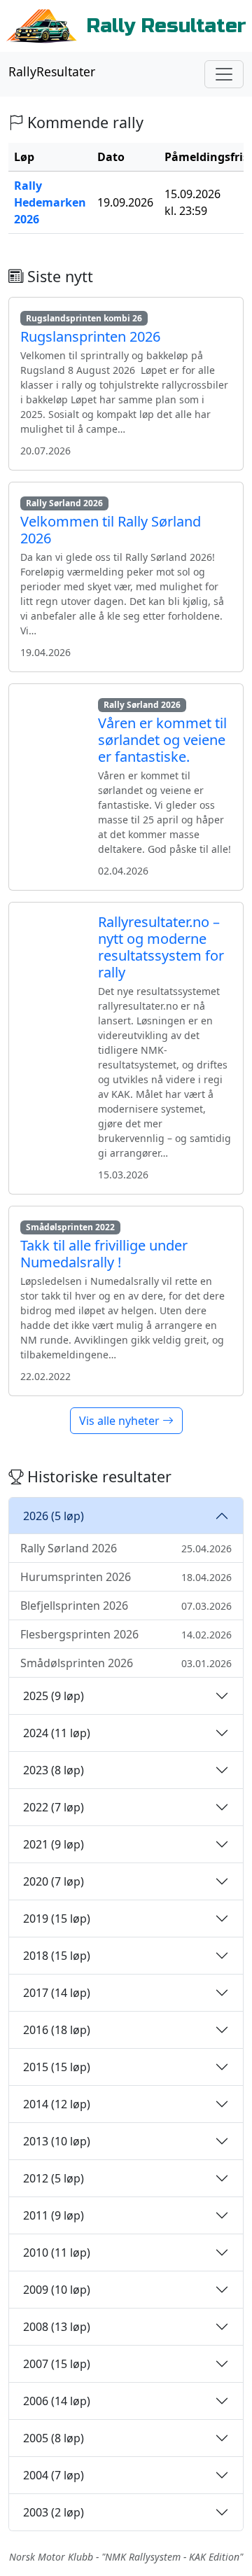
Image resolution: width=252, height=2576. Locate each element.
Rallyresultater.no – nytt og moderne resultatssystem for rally (161, 947)
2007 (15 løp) (57, 2364)
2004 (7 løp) (54, 2475)
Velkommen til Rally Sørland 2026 (111, 530)
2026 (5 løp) (54, 1516)
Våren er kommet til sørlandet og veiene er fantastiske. (162, 740)
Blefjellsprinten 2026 (126, 1606)
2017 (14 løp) (57, 1993)
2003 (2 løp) (54, 2512)
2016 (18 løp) (57, 2030)
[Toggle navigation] (224, 74)
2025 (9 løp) (54, 1696)
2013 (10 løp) (57, 2141)
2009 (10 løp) (57, 2290)
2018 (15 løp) (57, 1956)
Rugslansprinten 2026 (90, 336)
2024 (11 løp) (57, 1733)
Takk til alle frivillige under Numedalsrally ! (104, 1254)
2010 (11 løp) (57, 2253)
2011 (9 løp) (54, 2215)
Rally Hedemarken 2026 (50, 202)
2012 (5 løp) (54, 2178)
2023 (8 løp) (54, 1770)
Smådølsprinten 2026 (126, 1663)
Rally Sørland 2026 (126, 1548)
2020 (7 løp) (54, 1881)
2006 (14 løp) (57, 2401)
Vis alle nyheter (121, 1421)
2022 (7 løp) (54, 1807)
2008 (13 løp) (57, 2327)
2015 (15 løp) (57, 2067)
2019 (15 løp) (57, 1919)
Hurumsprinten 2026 (126, 1577)
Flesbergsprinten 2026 (126, 1634)
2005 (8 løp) (54, 2438)
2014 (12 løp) (57, 2104)
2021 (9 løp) (54, 1844)
